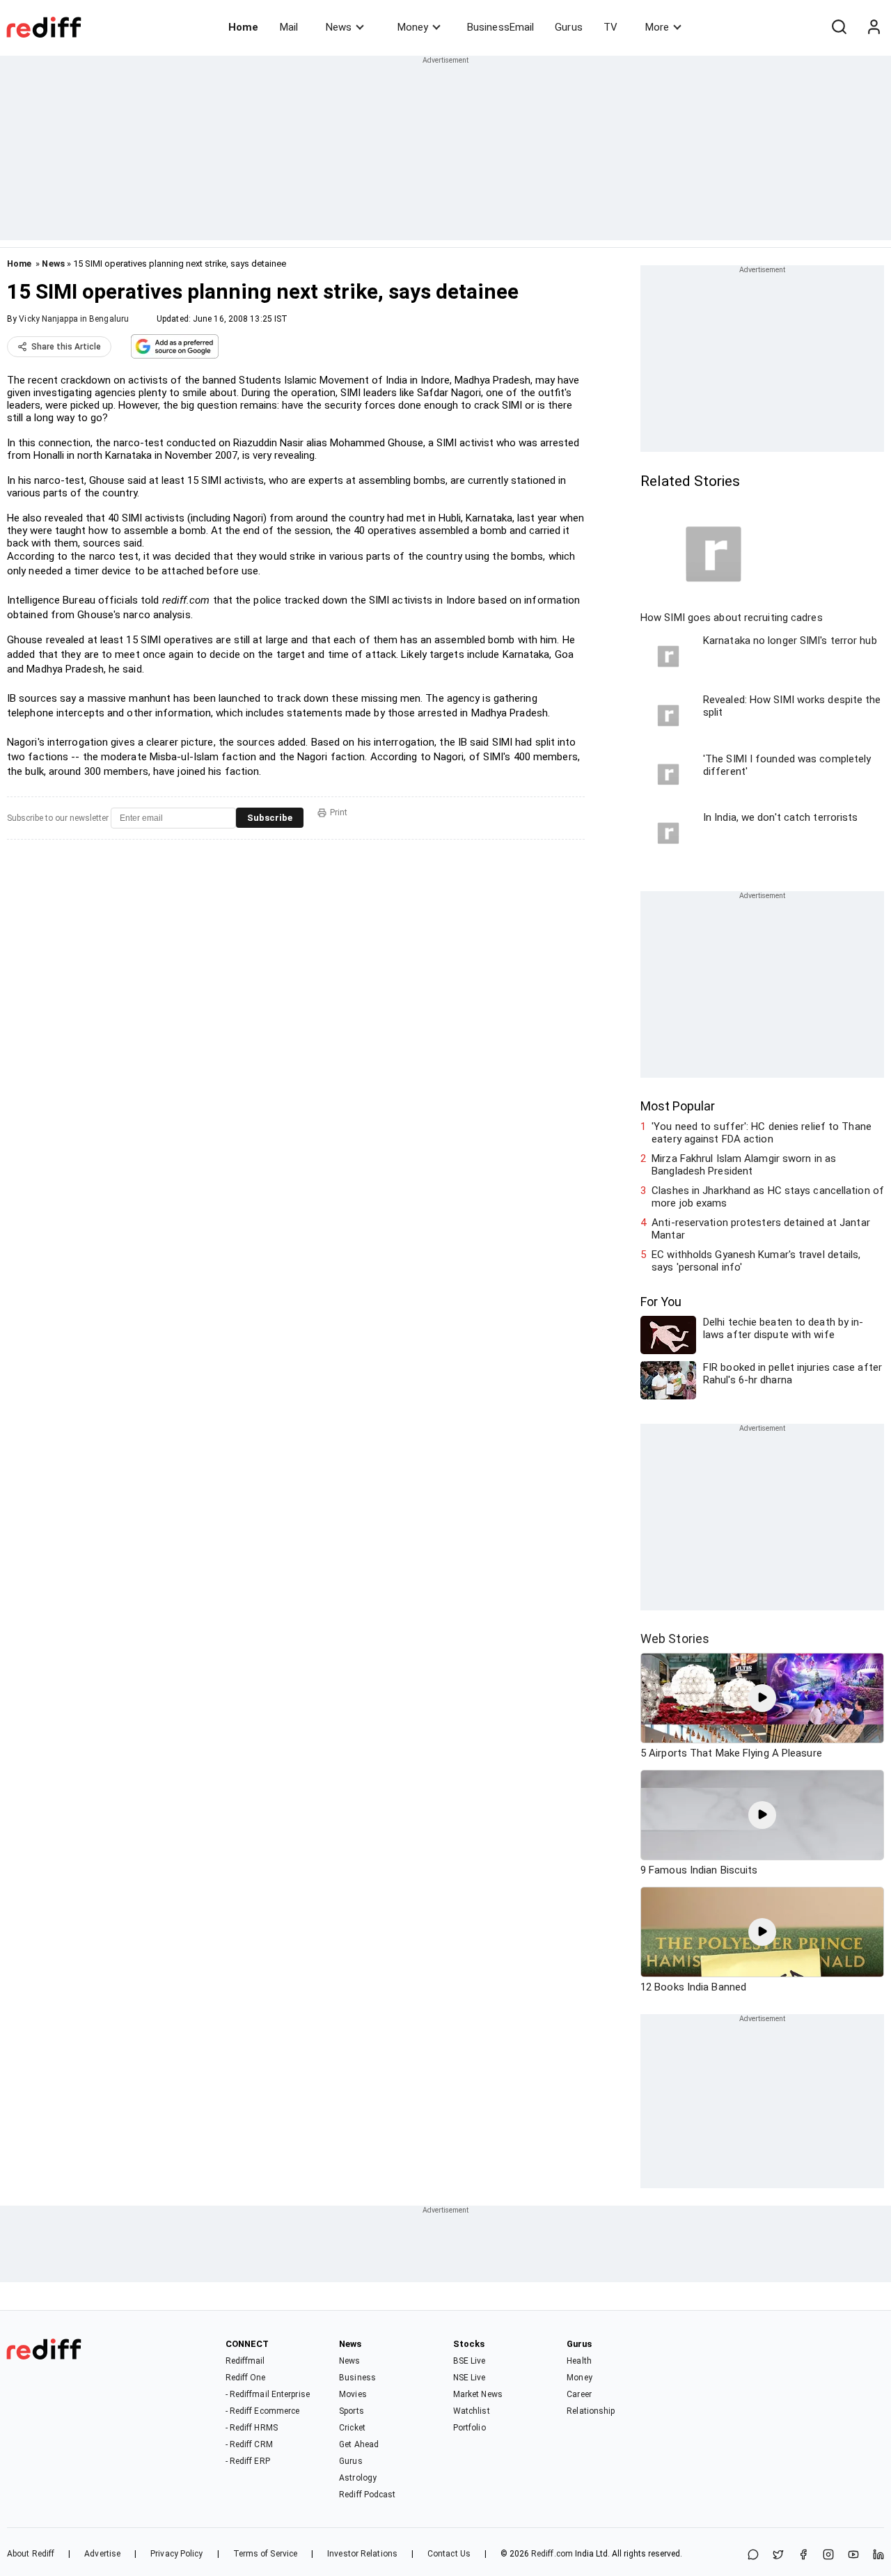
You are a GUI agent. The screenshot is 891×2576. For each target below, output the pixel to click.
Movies (353, 2394)
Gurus (569, 27)
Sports (352, 2411)
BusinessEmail (500, 27)
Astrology (358, 2478)
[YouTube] (853, 2555)
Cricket (352, 2428)
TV (610, 27)
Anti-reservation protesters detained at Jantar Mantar (761, 1229)
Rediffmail (245, 2361)
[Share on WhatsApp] (753, 2555)
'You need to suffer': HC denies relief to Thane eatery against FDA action (762, 1133)
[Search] (839, 27)
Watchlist (472, 2411)
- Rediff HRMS (252, 2428)
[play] (762, 1698)
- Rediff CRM (249, 2444)
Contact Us (449, 2554)
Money (413, 27)
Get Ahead (359, 2444)
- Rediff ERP (248, 2461)
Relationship (591, 2411)
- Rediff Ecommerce (263, 2411)
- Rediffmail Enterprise (268, 2394)
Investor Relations (362, 2554)
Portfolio (470, 2428)
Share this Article (66, 347)
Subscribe (270, 818)
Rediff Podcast (367, 2495)
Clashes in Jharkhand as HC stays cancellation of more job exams (768, 1197)
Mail (289, 27)
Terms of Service (266, 2554)
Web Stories (675, 1639)
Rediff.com (552, 2554)
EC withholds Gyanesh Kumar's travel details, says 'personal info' (756, 1261)
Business (357, 2378)
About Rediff (31, 2554)
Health (579, 2361)
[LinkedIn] (878, 2555)
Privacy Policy (176, 2554)
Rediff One (246, 2378)
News (339, 27)
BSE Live (470, 2361)
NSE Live (470, 2378)
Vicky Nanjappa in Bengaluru (74, 319)
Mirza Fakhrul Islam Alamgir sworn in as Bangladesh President (744, 1165)
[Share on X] (778, 2555)
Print (339, 812)
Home (243, 27)
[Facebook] (803, 2555)
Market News (478, 2394)
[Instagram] (828, 2555)
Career (579, 2394)
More (657, 27)
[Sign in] (874, 27)
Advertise (102, 2554)
